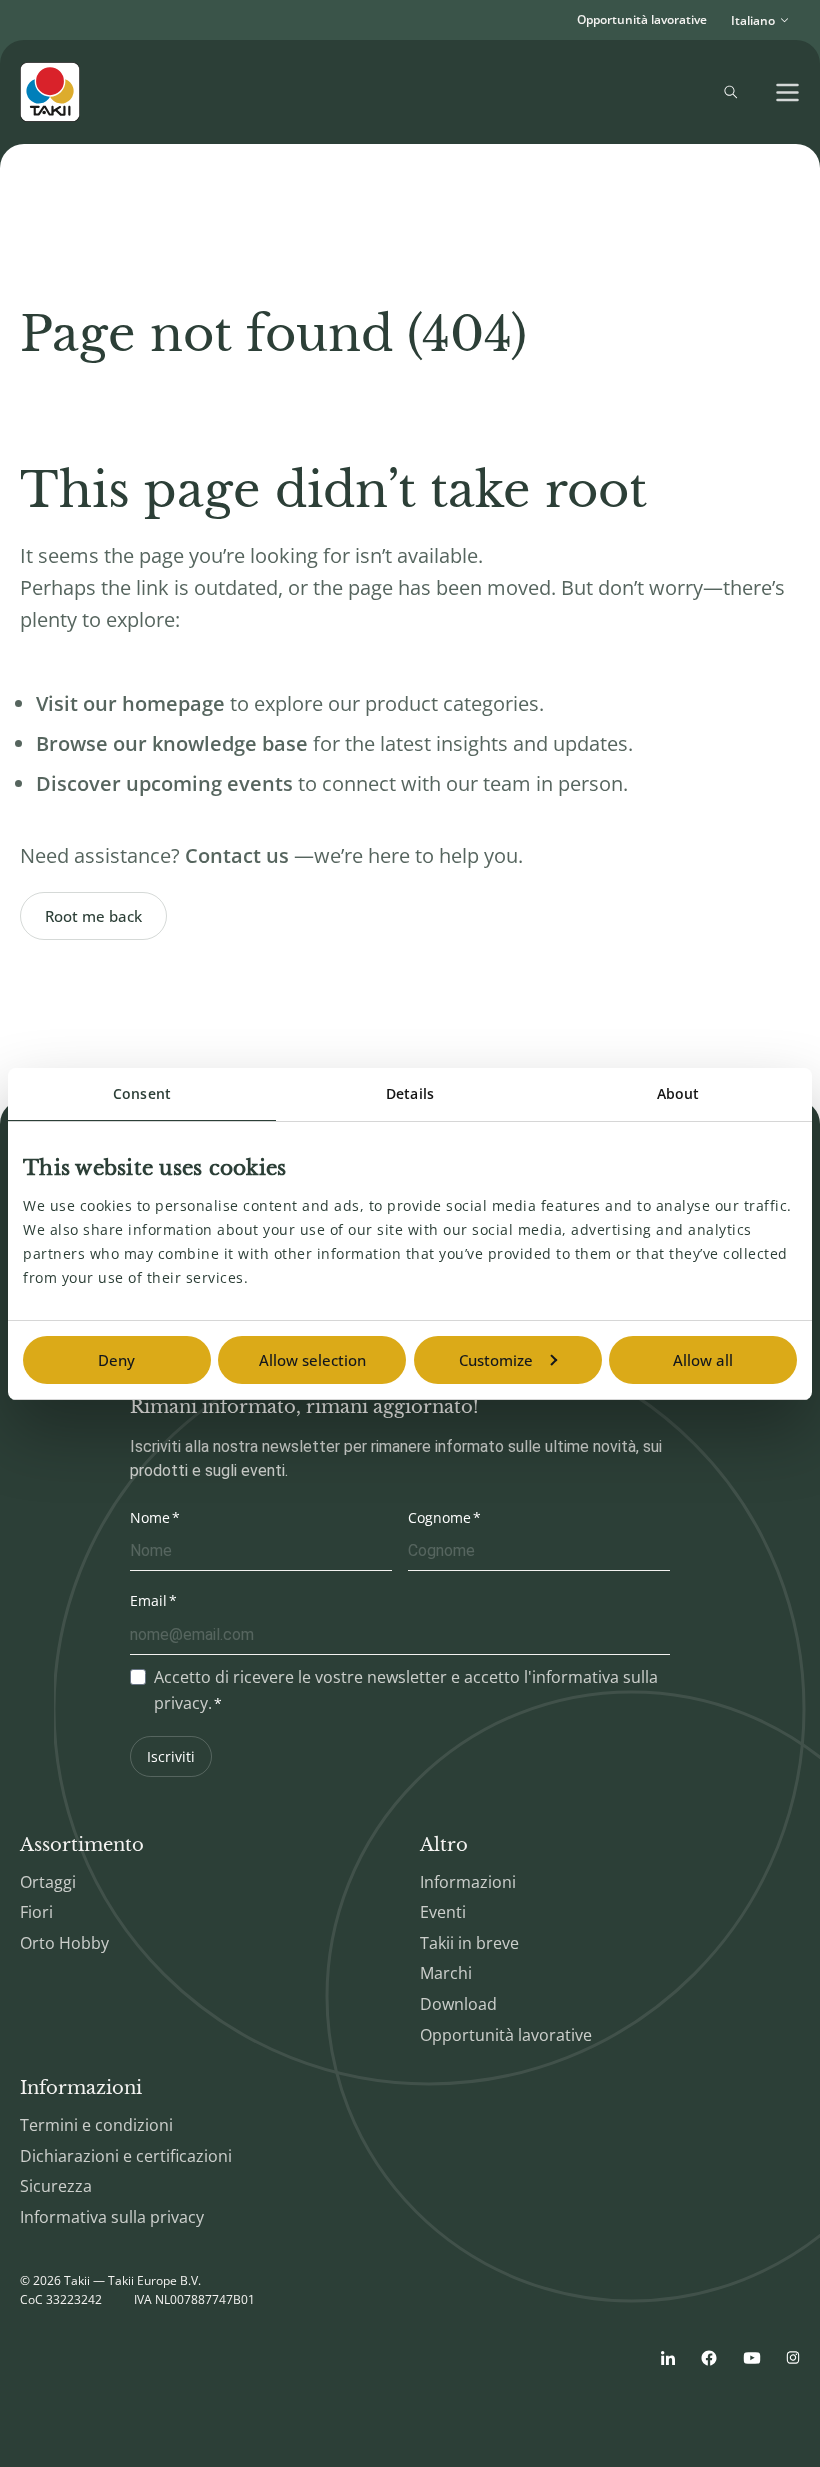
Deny (116, 1360)
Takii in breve (469, 1943)
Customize (496, 1360)
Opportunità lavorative (642, 19)
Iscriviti (171, 1756)
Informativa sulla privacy (112, 2217)
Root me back (93, 916)
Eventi (443, 1912)
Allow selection (312, 1360)
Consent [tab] (142, 1093)
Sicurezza (56, 2186)
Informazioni (468, 1882)
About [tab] (678, 1093)
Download (458, 2004)
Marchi (446, 1973)
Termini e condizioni (96, 2125)
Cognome (439, 1517)
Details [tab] (410, 1093)
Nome (150, 1517)
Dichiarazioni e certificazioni (126, 2156)
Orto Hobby (64, 1943)
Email (148, 1600)
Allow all (703, 1360)
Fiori (36, 1912)
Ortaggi (48, 1882)
